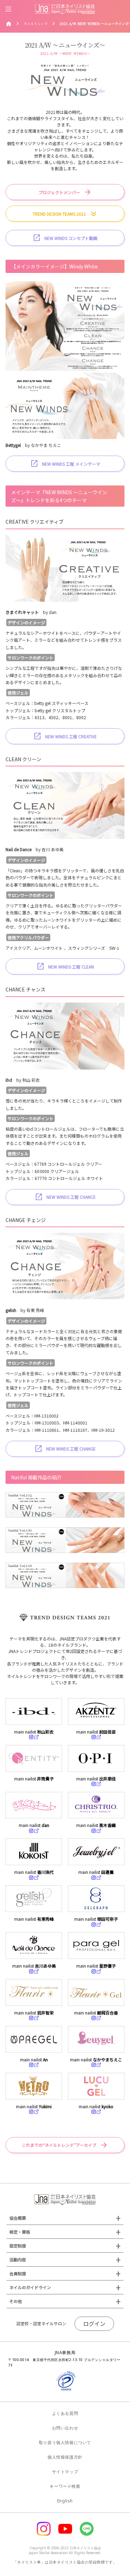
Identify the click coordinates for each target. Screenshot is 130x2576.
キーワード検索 (65, 2486)
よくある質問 (65, 2413)
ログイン (94, 2324)
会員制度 (18, 2273)
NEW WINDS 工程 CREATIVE (71, 736)
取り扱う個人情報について (65, 2442)
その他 (16, 2301)
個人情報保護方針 (65, 2457)
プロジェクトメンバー (59, 192)
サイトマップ (65, 2472)
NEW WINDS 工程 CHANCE (71, 1197)
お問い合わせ (65, 2428)
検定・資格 (20, 2232)
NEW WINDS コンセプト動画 (71, 238)
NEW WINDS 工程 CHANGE (71, 1449)
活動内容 (18, 2259)
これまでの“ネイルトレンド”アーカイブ (59, 2145)
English (65, 2501)
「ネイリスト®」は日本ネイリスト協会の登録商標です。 (65, 2562)
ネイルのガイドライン (30, 2287)
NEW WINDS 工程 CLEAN (71, 967)
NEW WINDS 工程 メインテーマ (71, 464)
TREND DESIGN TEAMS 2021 (59, 214)
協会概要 (18, 2218)
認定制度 (18, 2246)
